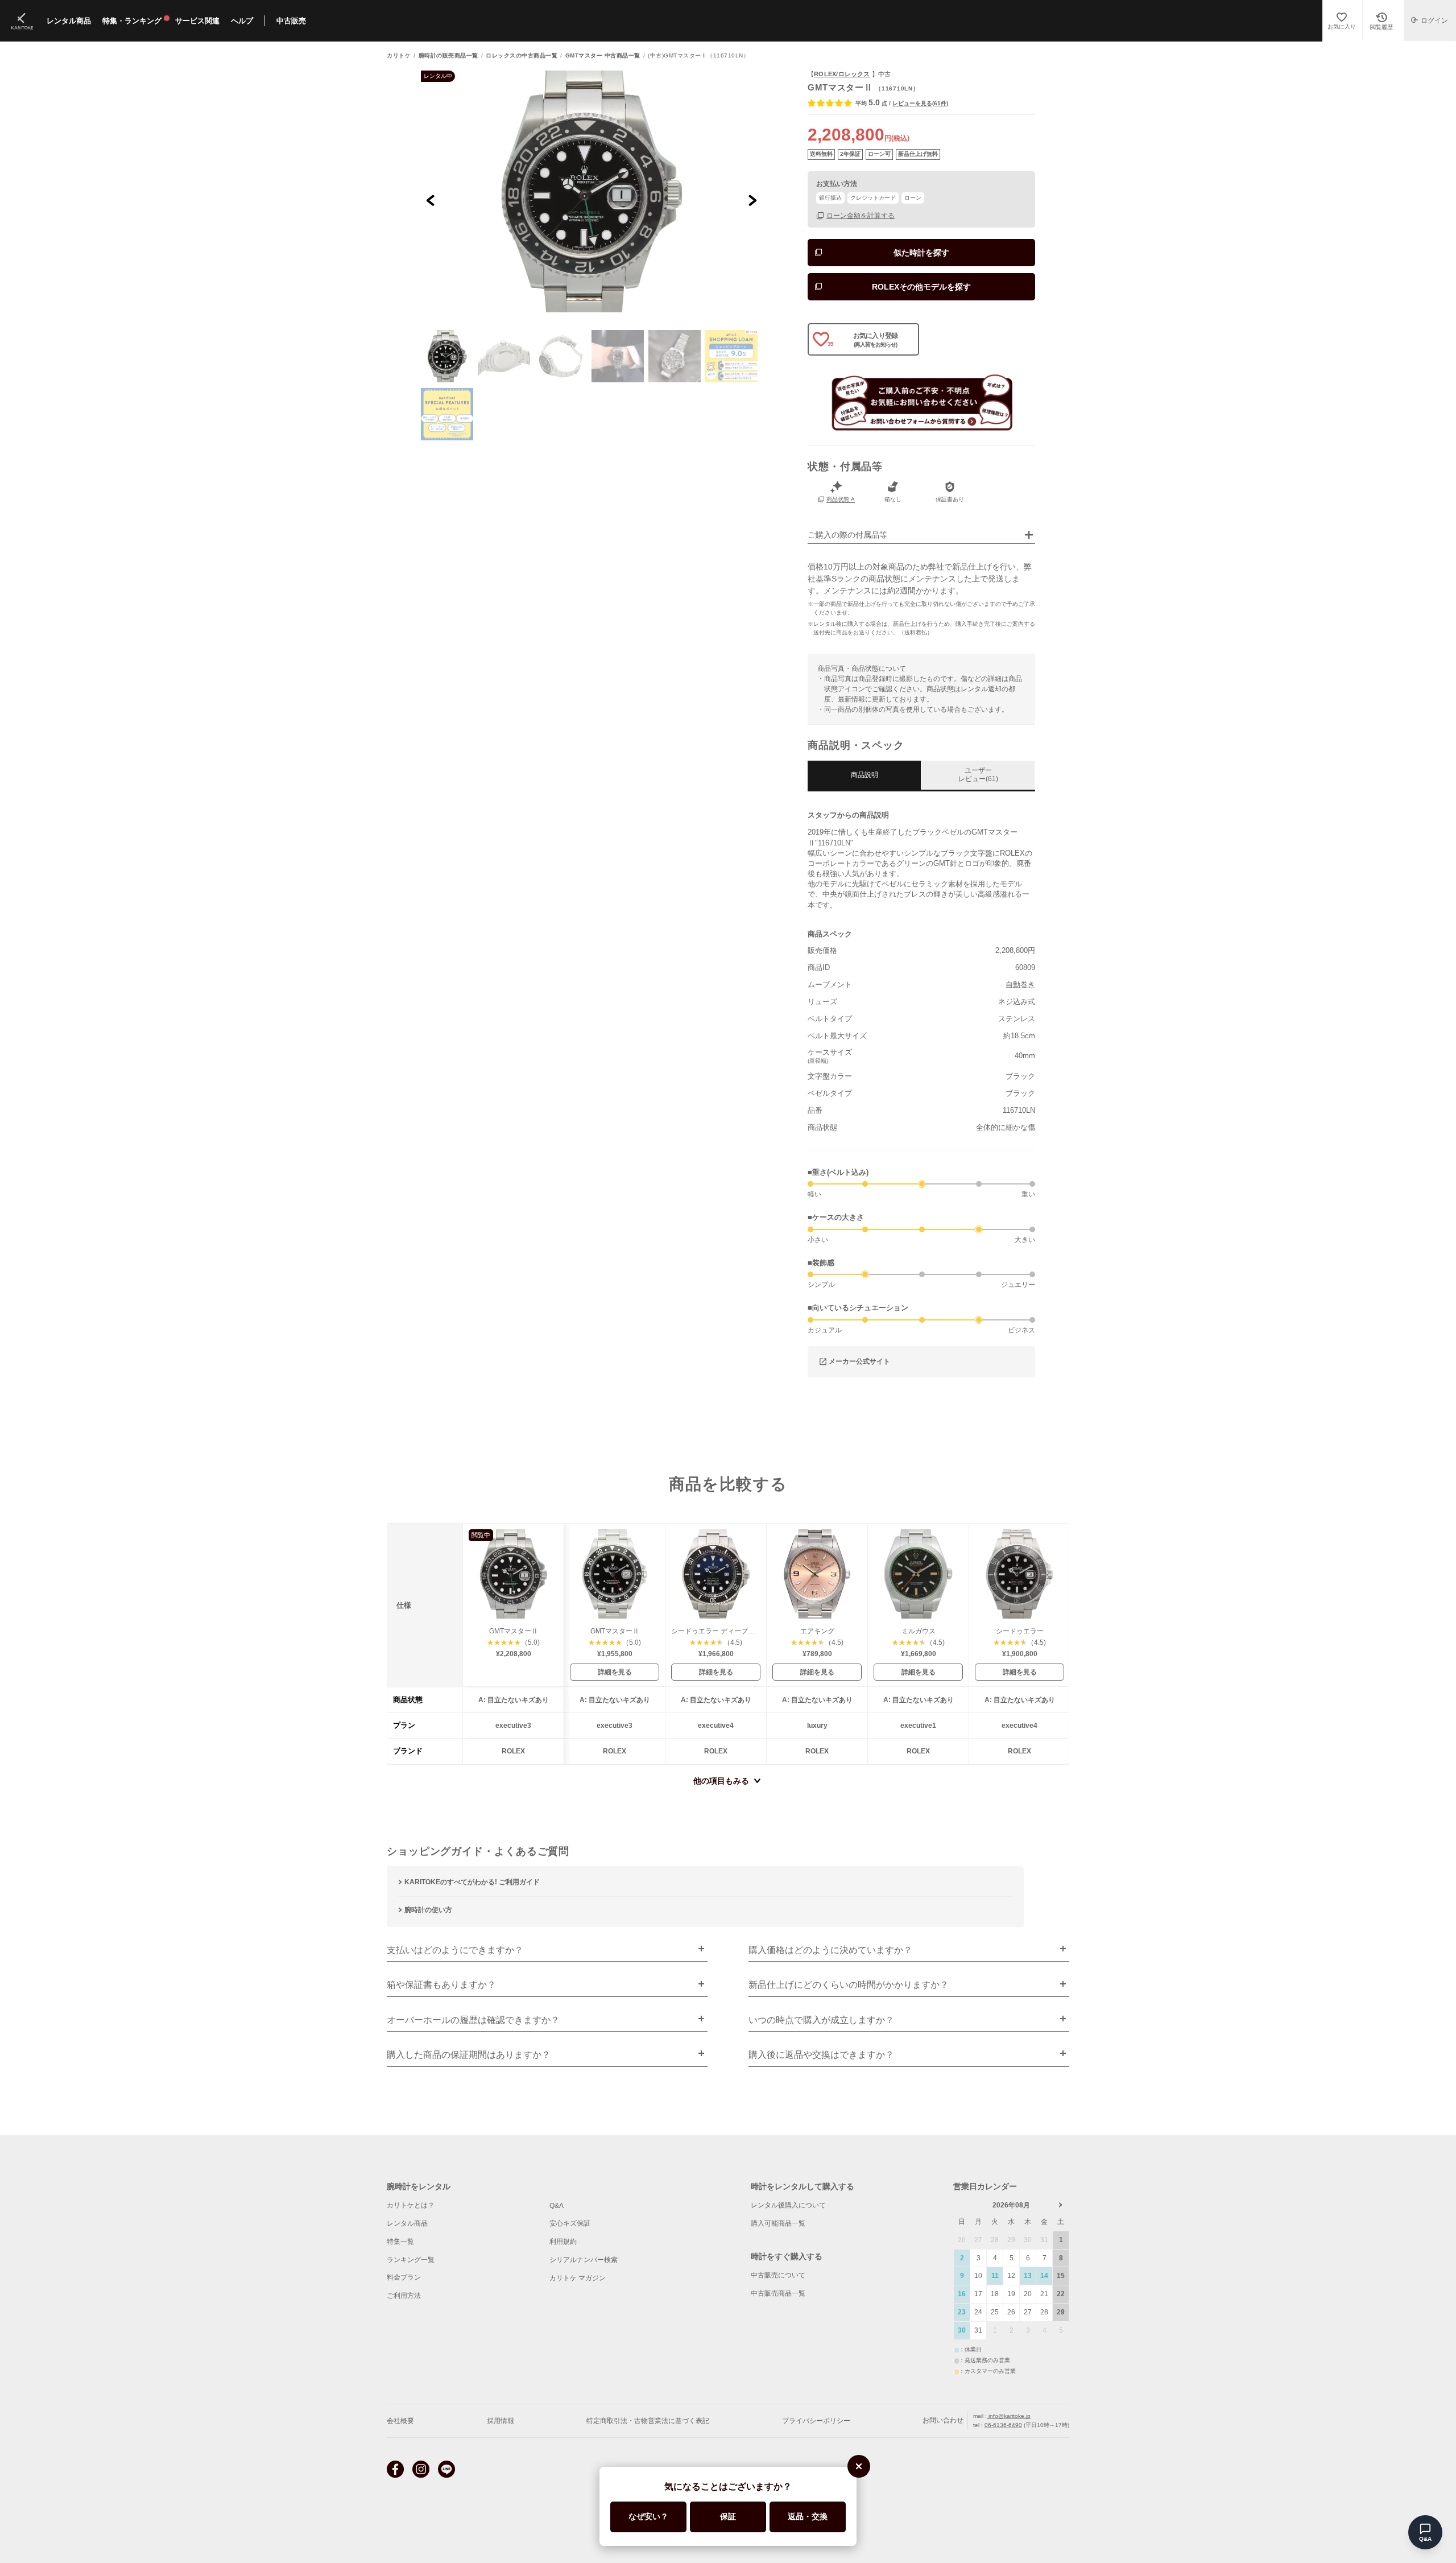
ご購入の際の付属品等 (847, 535)
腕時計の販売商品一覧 (448, 56)
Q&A (557, 2206)
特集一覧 (400, 2242)
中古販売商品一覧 (778, 2293)
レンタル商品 (407, 2223)
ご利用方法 (404, 2296)
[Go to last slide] (431, 200)
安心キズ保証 (570, 2223)
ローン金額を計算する (861, 215)
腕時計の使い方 (428, 1910)
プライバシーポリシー (816, 2421)
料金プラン (404, 2277)
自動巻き (1020, 985)
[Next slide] (752, 200)
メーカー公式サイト (859, 1361)
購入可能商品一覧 (778, 2223)
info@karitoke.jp (1009, 2416)
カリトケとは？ (411, 2205)
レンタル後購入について (788, 2205)
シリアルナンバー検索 (584, 2260)
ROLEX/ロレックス (842, 74)
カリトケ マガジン (578, 2278)
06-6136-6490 (1003, 2425)
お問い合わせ (943, 2420)
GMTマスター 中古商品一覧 (603, 56)
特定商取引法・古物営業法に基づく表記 (648, 2421)
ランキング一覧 (411, 2260)
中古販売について (778, 2275)
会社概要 (400, 2421)
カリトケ (399, 56)
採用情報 (500, 2421)
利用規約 (563, 2242)
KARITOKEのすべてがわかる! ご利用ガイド (472, 1882)
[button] (447, 356)
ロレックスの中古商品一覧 (522, 56)
